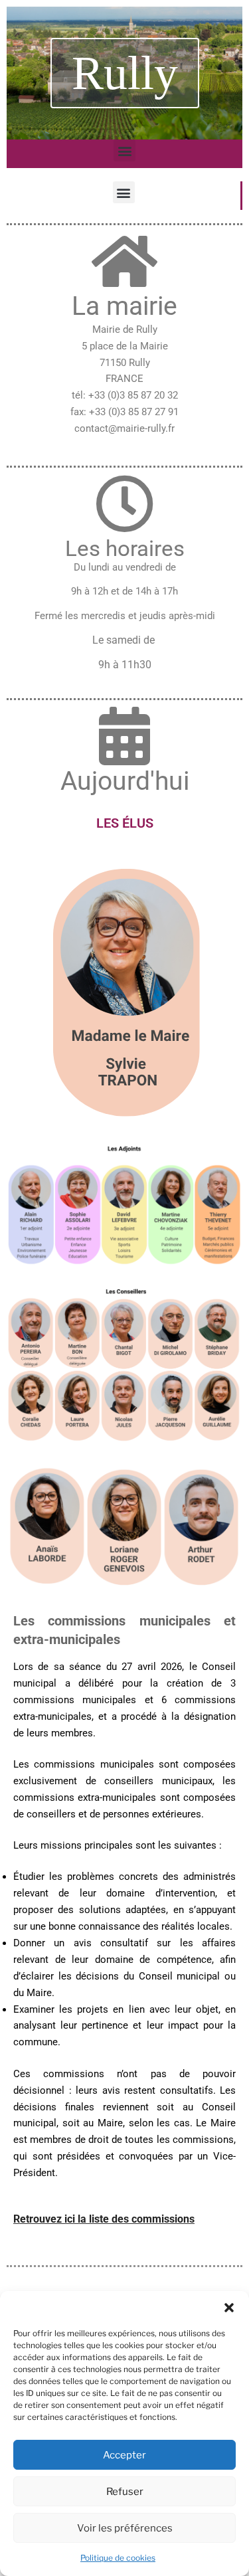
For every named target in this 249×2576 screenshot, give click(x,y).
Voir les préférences (125, 2528)
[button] (229, 2308)
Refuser (125, 2492)
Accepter (124, 2455)
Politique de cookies (118, 2558)
